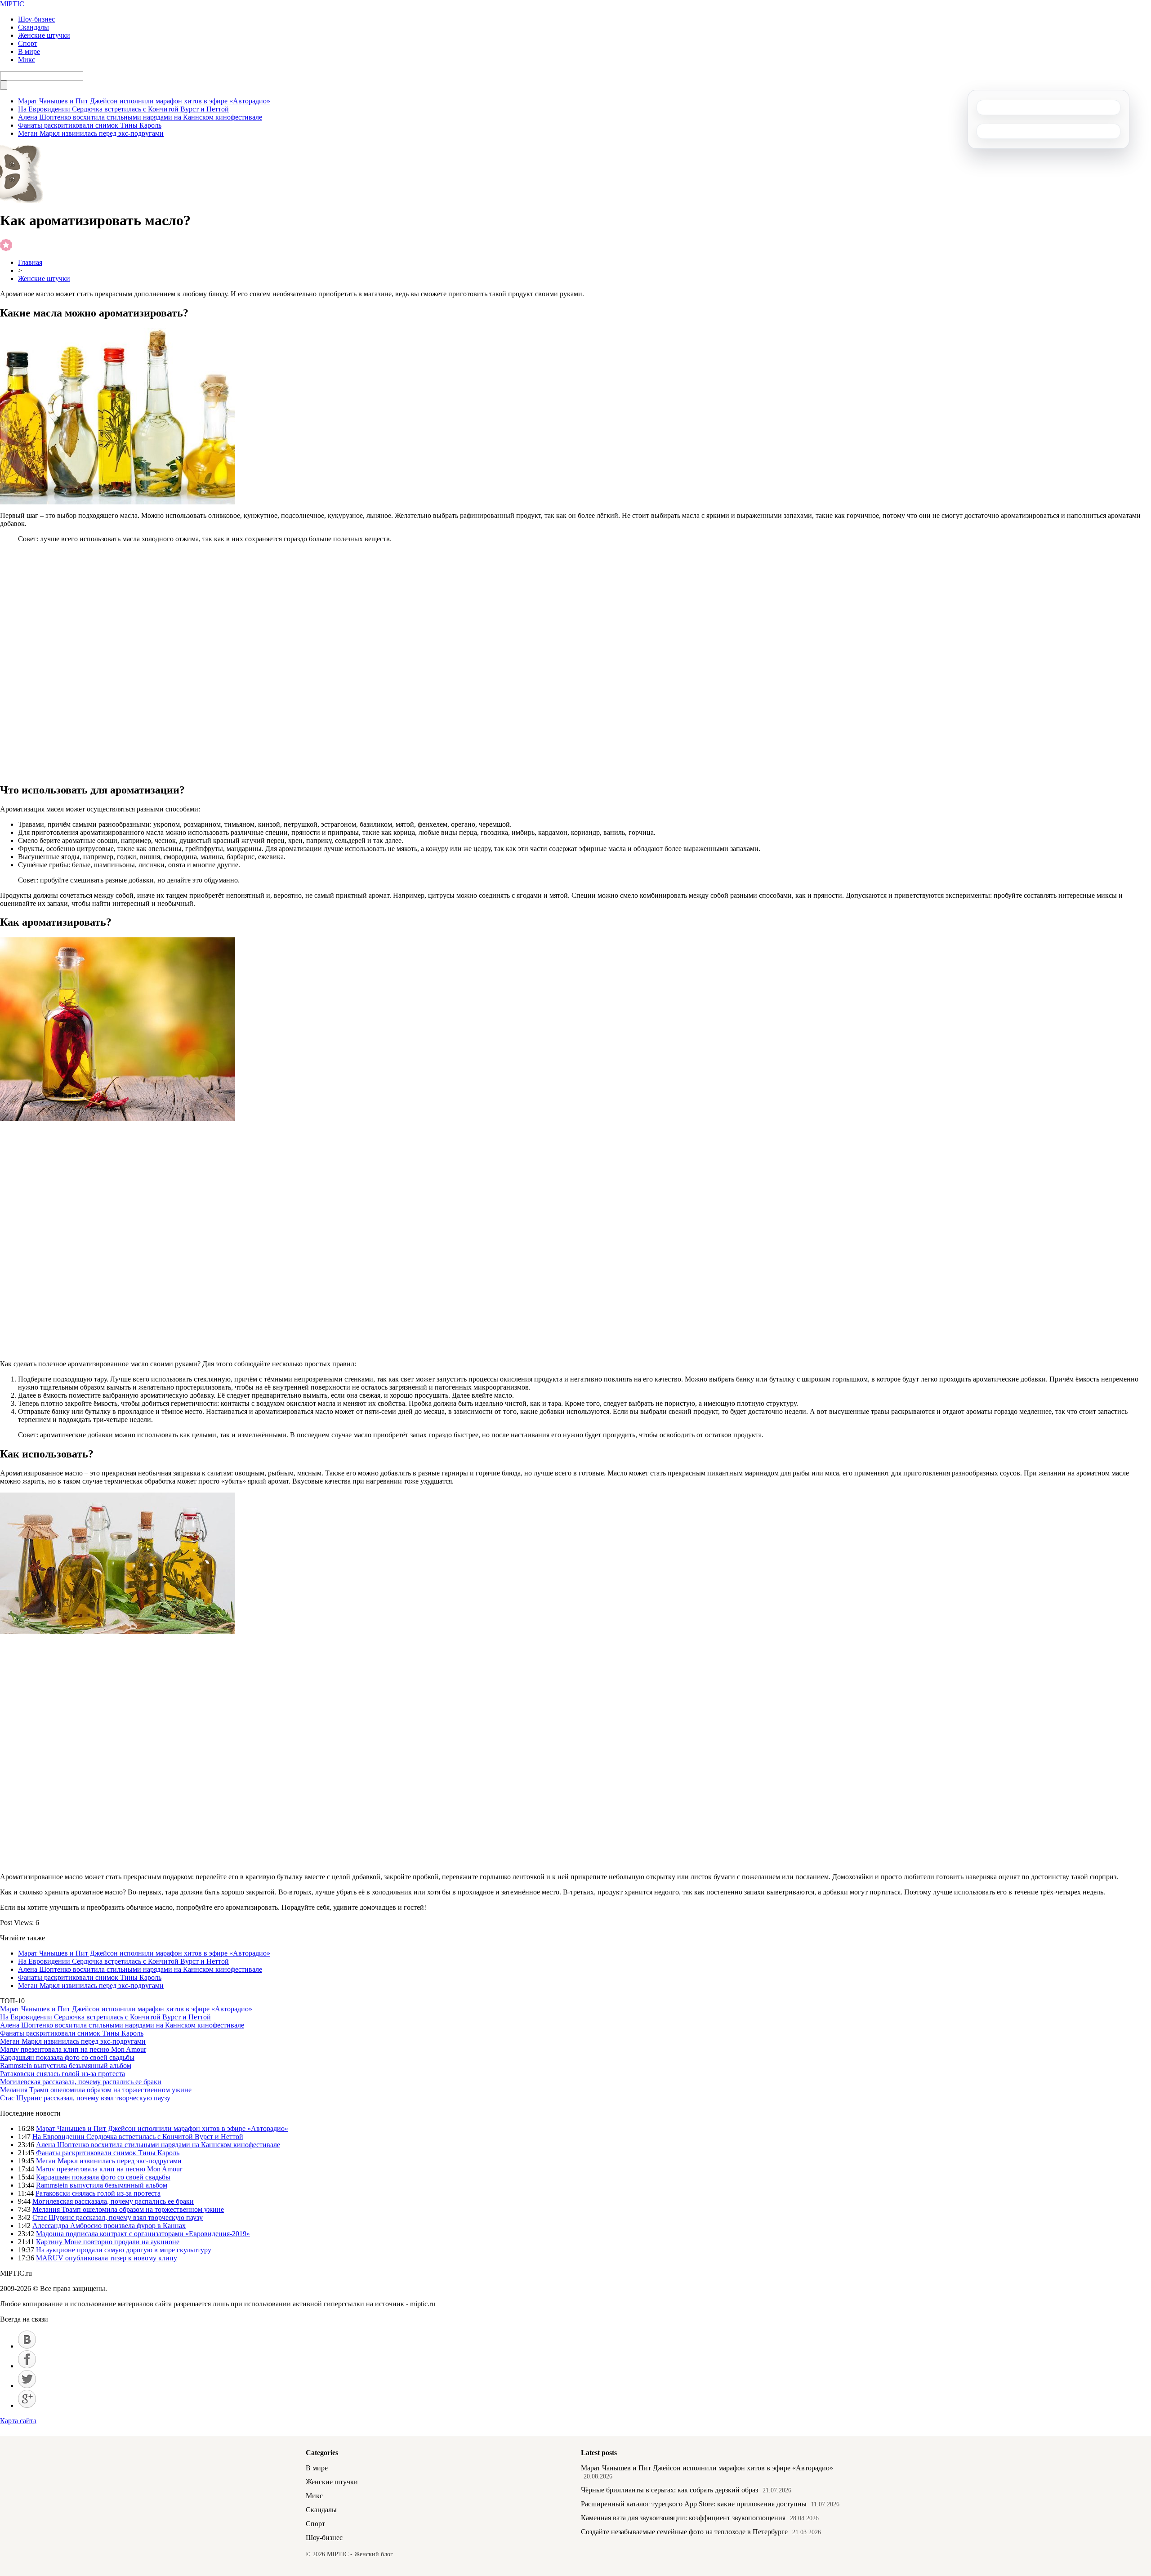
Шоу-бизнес (36, 19)
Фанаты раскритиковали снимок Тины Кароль (90, 125)
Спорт (28, 43)
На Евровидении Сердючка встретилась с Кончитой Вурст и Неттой (123, 109)
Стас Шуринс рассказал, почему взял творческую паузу (85, 2098)
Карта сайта (18, 2421)
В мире (29, 51)
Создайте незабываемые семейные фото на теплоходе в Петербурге (684, 2532)
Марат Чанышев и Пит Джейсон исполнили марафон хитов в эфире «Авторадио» (144, 101)
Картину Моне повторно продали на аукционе (108, 2242)
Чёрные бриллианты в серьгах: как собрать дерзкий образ (669, 2490)
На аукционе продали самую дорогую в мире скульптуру (124, 2250)
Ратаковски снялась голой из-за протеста (62, 2074)
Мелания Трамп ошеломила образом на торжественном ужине (96, 2090)
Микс (27, 60)
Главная (30, 262)
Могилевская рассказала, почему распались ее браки (81, 2082)
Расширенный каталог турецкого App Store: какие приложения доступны (694, 2504)
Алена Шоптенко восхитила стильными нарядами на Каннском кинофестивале (140, 117)
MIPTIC (12, 4)
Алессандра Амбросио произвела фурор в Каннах (109, 2226)
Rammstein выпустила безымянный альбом (66, 2066)
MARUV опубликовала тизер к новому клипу (107, 2258)
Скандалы (33, 27)
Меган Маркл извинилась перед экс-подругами (91, 133)
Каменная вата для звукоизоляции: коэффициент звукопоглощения (683, 2518)
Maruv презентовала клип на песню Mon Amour (73, 2049)
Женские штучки (44, 35)
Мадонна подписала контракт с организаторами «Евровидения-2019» (143, 2234)
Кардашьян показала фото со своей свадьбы (67, 2057)
